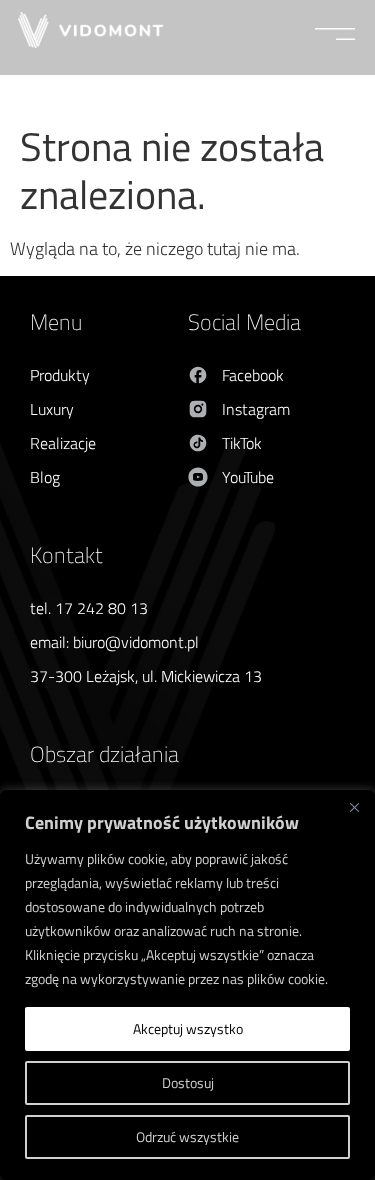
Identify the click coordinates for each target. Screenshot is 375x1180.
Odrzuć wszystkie (187, 1136)
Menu (56, 322)
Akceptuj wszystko (188, 1028)
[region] (187, 985)
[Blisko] (354, 807)
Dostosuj (188, 1082)
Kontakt (66, 555)
